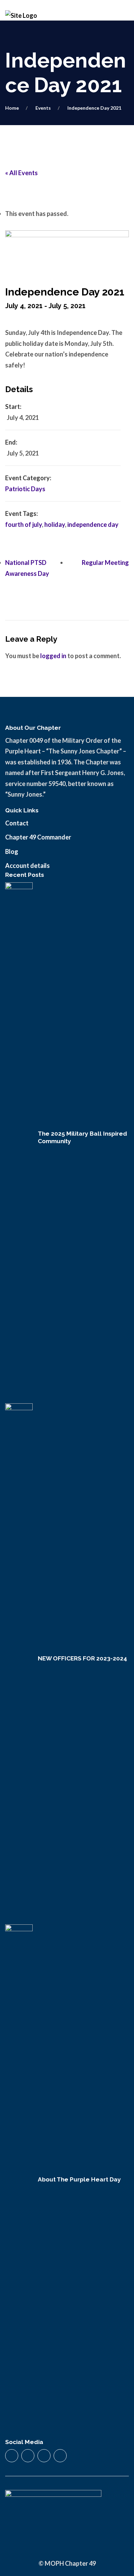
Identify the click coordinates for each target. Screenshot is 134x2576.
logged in (53, 656)
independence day (93, 524)
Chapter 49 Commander (38, 837)
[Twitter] (44, 2456)
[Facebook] (12, 2456)
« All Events (21, 173)
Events (43, 108)
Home (12, 108)
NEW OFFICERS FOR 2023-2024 (82, 1658)
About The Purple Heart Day (79, 2179)
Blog (12, 851)
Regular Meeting (105, 563)
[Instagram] (28, 2456)
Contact (17, 823)
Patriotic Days (25, 489)
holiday (55, 524)
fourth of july (24, 524)
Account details (27, 866)
